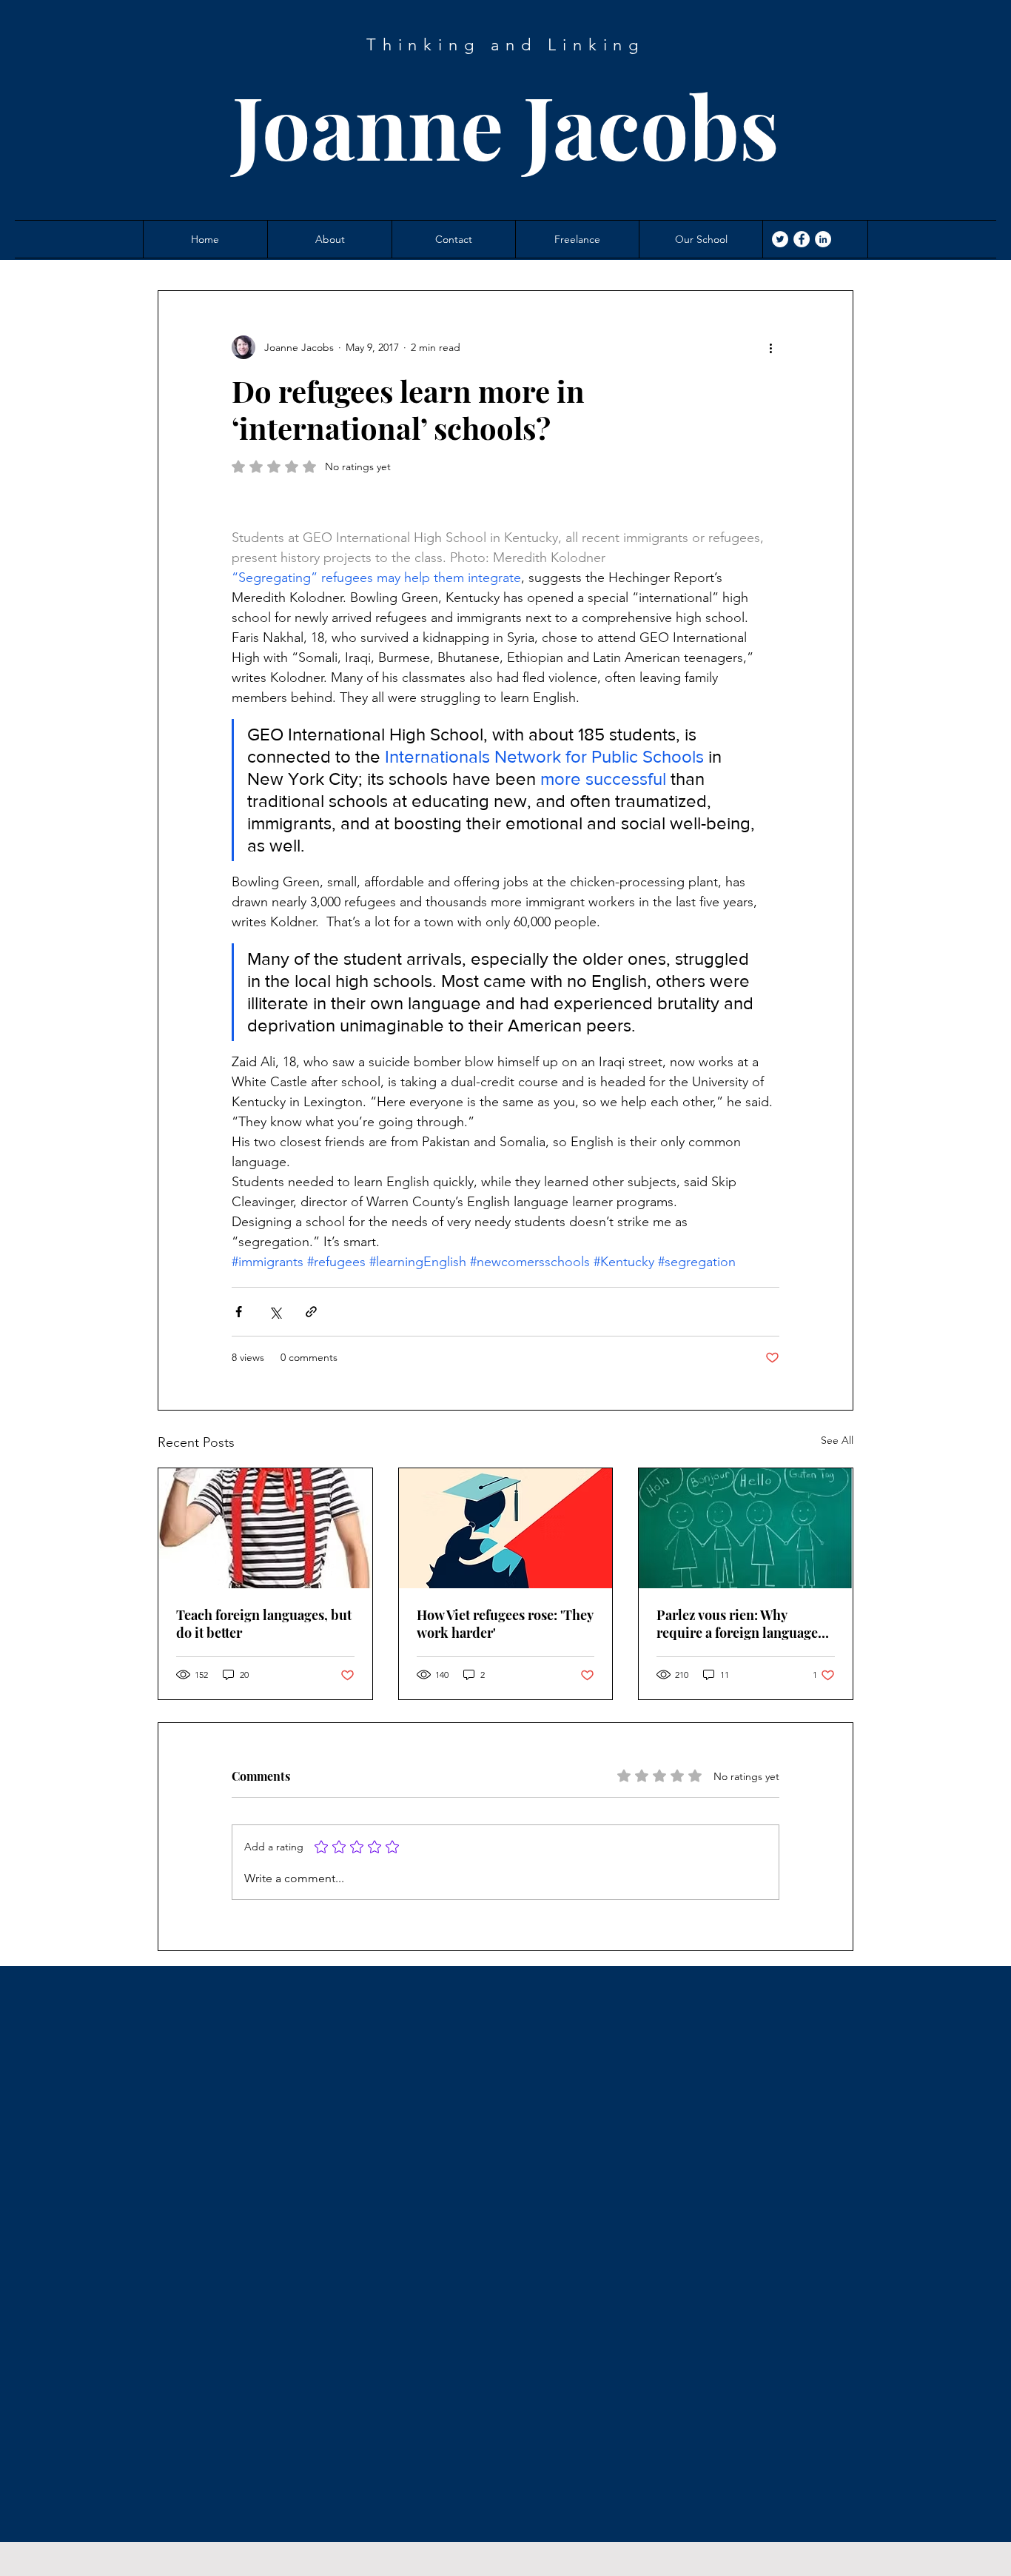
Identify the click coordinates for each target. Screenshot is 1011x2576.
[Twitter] (780, 239)
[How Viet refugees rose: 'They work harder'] (506, 1528)
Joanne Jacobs (506, 125)
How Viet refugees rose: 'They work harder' (505, 1624)
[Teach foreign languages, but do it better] (265, 1528)
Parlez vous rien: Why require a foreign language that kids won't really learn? (740, 1624)
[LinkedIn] (823, 239)
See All (837, 1440)
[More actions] (770, 347)
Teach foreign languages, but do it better (264, 1624)
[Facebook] (802, 239)
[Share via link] (311, 1312)
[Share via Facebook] (239, 1312)
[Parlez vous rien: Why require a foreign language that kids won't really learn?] (746, 1528)
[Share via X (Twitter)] (275, 1312)
